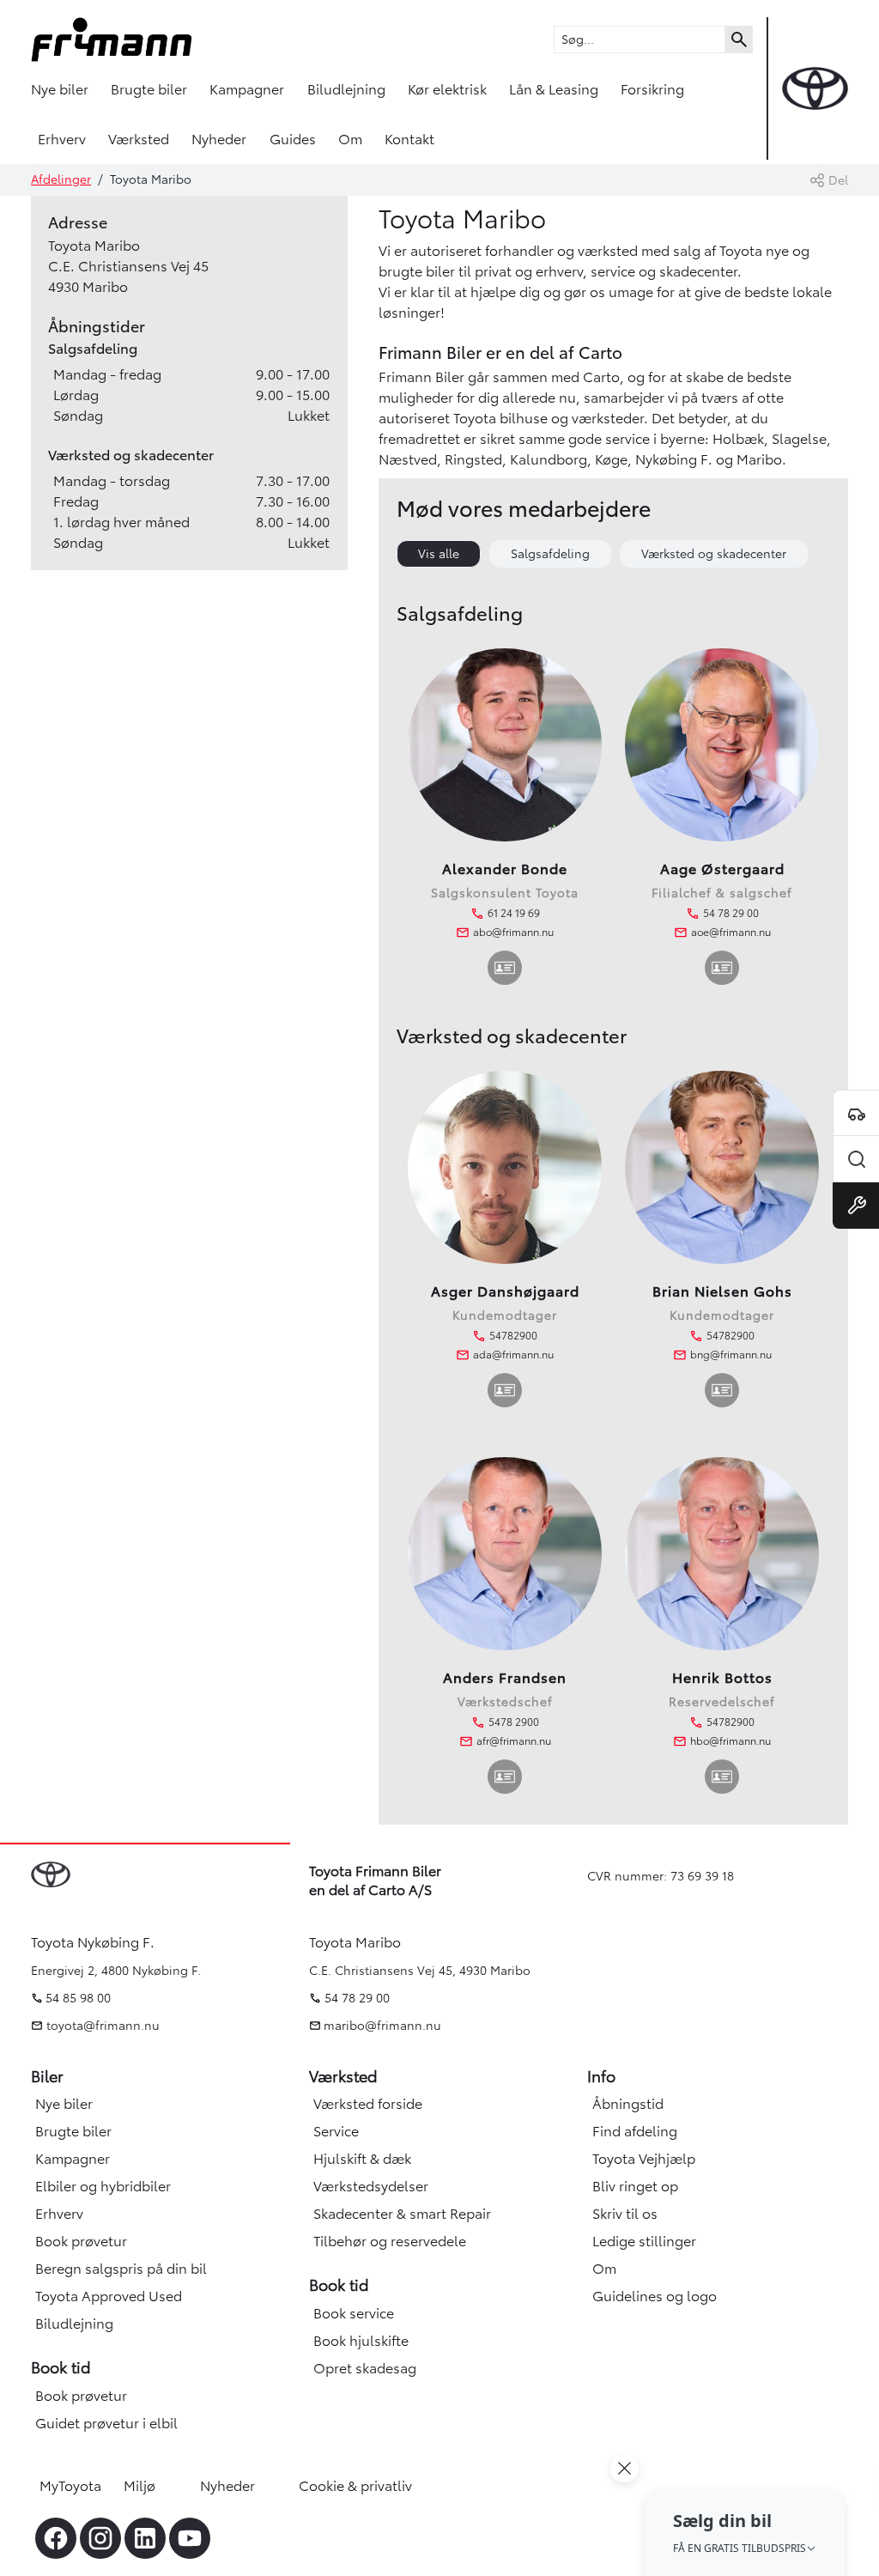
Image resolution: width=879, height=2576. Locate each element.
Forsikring (652, 89)
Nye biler (60, 89)
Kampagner (247, 89)
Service (336, 2131)
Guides (293, 139)
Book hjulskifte (361, 2341)
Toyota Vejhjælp (644, 2159)
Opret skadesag (365, 2368)
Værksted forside (368, 2104)
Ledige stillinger (644, 2241)
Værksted (139, 139)
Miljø (139, 2486)
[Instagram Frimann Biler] (100, 2538)
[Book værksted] (856, 1206)
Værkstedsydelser (371, 2186)
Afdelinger (61, 179)
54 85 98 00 (78, 1998)
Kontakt (409, 139)
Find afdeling (635, 2131)
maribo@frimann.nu (382, 2026)
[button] (745, 2532)
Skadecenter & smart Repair (402, 2214)
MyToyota (70, 2486)
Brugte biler (149, 89)
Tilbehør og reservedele (390, 2241)
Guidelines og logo (655, 2296)
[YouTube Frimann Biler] (190, 2538)
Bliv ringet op (635, 2186)
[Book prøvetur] (856, 1113)
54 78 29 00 (357, 1998)
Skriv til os (625, 2214)
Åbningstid (628, 2104)
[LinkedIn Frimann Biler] (145, 2538)
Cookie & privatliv (355, 2486)
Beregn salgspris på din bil (121, 2269)
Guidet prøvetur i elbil (106, 2423)
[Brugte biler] (856, 1159)
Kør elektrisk (447, 89)
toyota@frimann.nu (101, 2026)
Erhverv (62, 139)
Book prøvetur (81, 2241)
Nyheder (219, 139)
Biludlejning (346, 89)
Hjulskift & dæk (362, 2159)
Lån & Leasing (554, 89)
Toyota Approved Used (109, 2296)
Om (350, 139)
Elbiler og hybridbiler (103, 2186)
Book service (354, 2313)
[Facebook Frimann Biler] (56, 2538)
